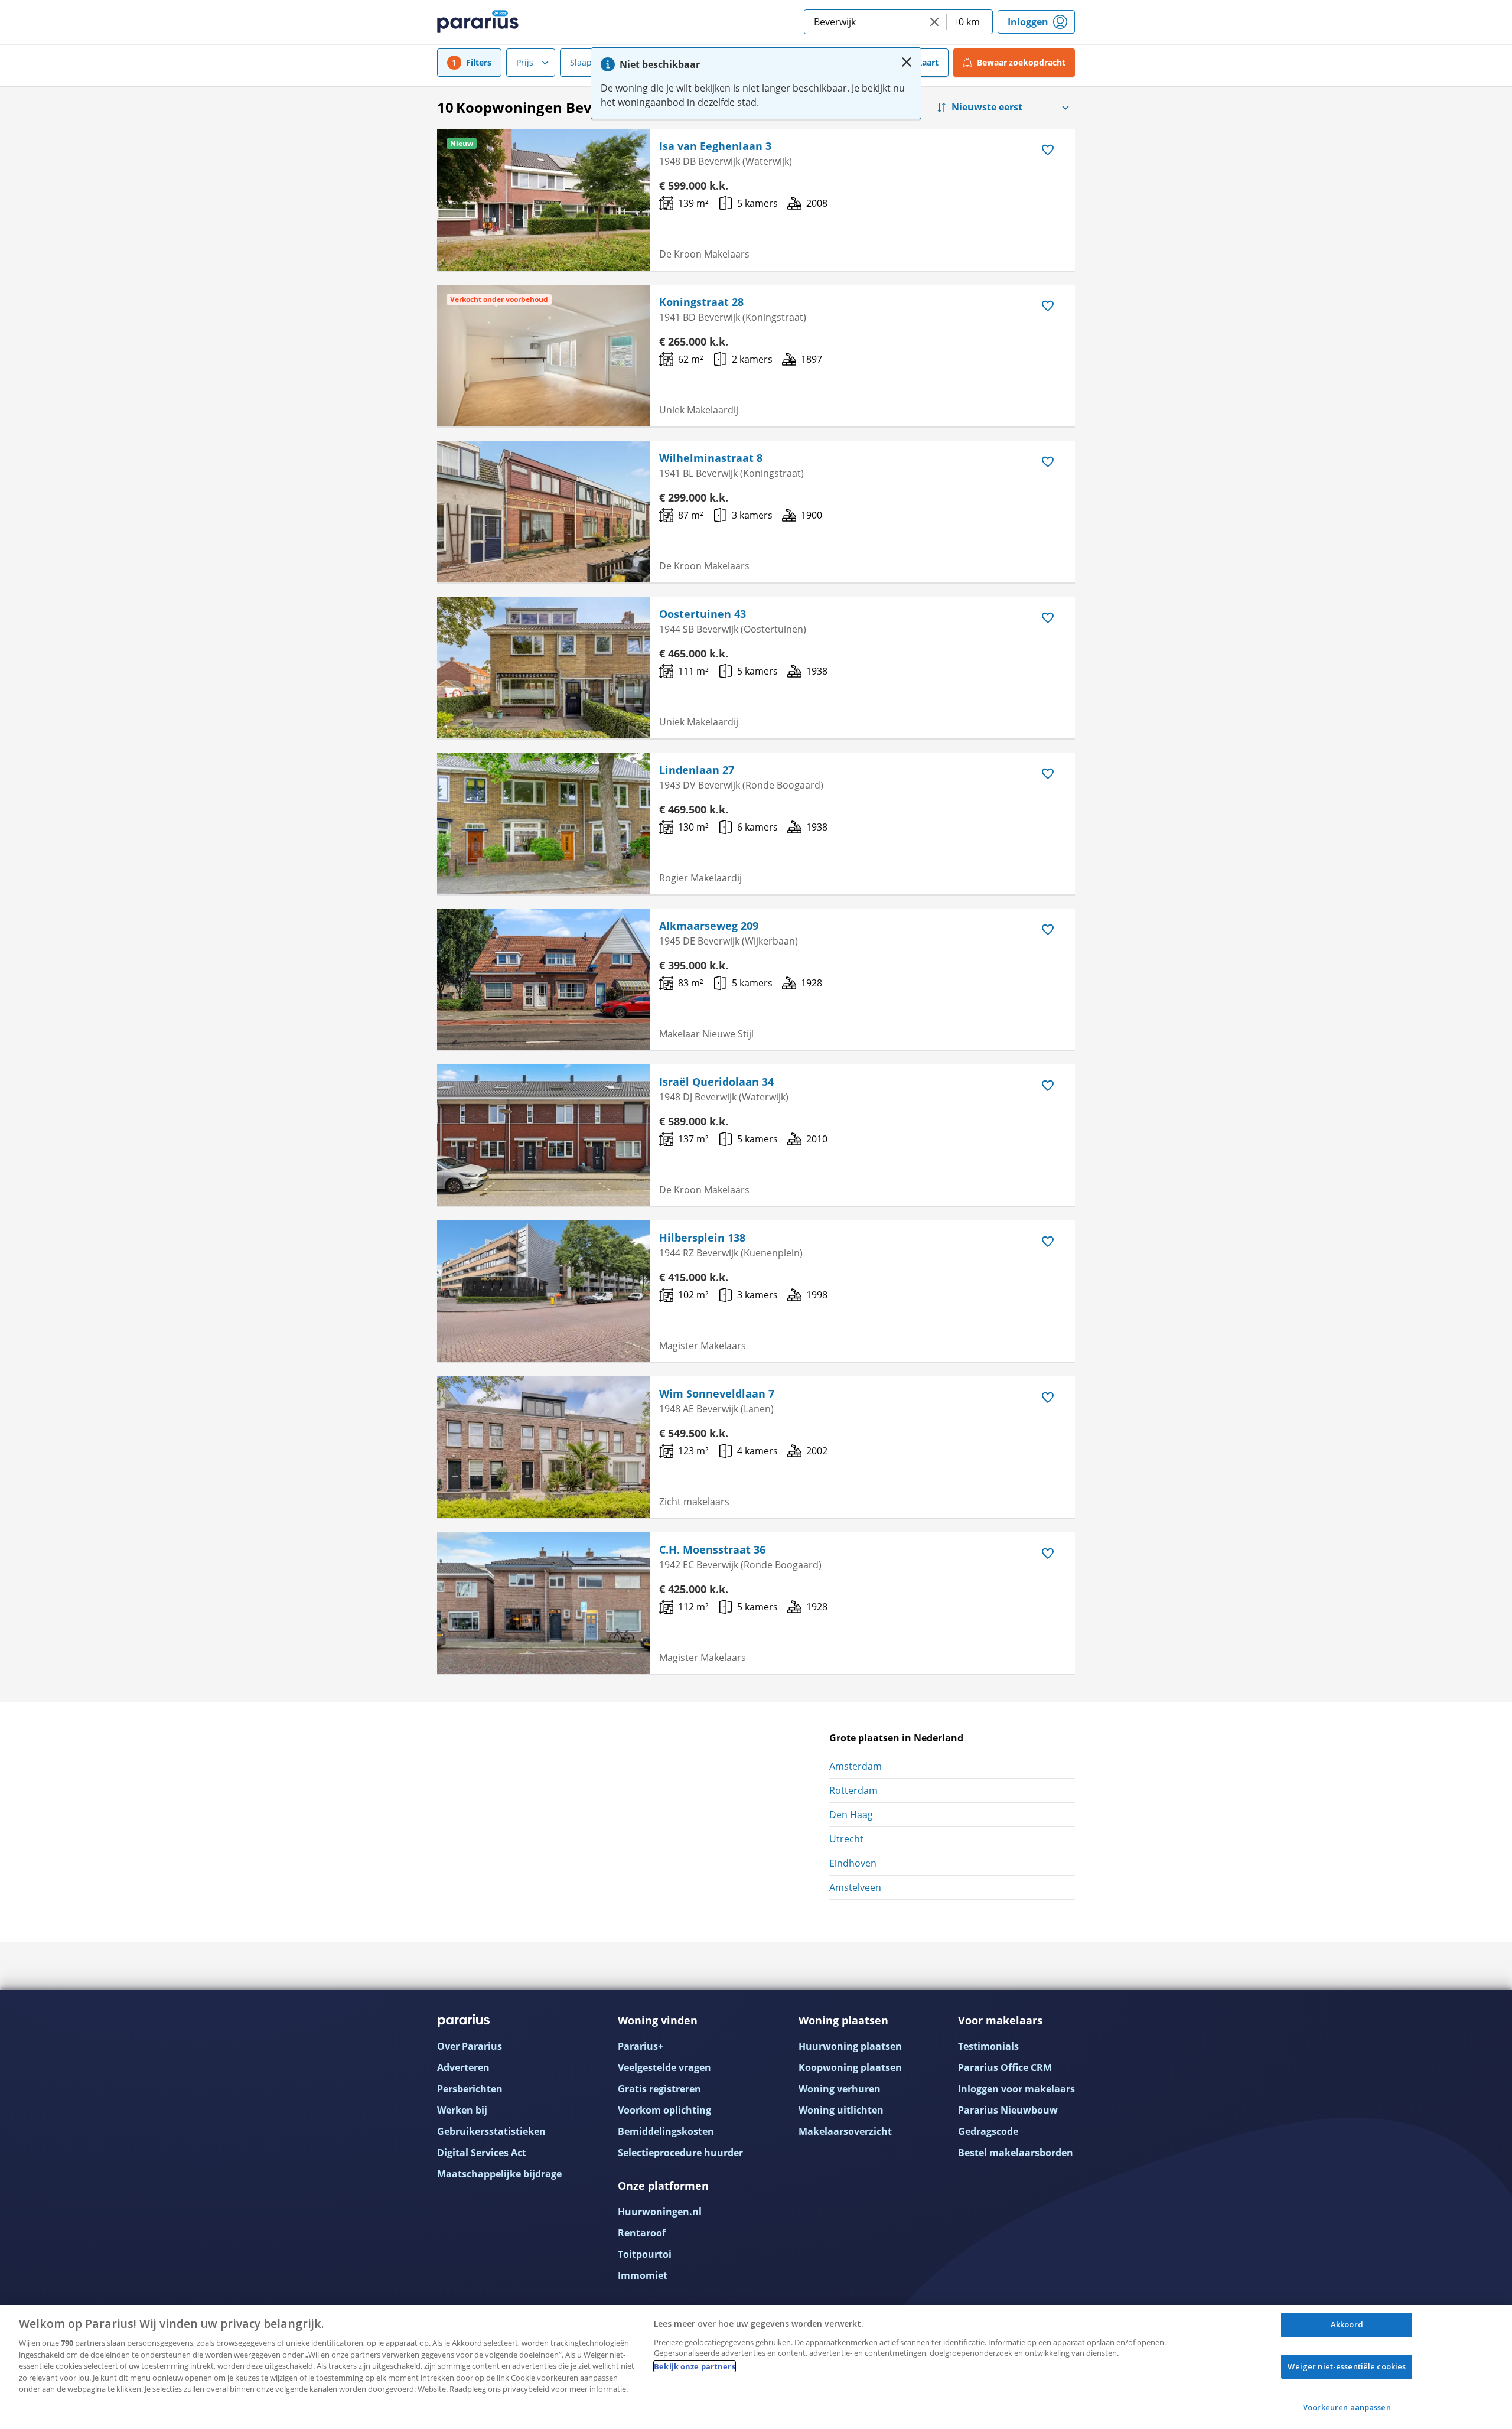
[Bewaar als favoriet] (1048, 150)
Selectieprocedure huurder (680, 2153)
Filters (479, 62)
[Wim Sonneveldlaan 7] (543, 1447)
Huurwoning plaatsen (850, 2046)
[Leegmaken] (934, 22)
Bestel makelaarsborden (1016, 2153)
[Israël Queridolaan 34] (543, 1135)
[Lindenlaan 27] (543, 823)
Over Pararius (470, 2046)
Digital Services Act (482, 2153)
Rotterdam (853, 1790)
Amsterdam (856, 1766)
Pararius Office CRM (1005, 2067)
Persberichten (470, 2089)
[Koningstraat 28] (543, 356)
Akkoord (1347, 2324)
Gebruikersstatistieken (491, 2131)
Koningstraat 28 (701, 302)
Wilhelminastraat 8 (711, 458)
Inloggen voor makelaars (1016, 2089)
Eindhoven (853, 1863)
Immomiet (643, 2275)
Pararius (478, 22)
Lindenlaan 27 (697, 770)
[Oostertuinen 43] (543, 668)
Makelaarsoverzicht (845, 2131)
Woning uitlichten (841, 2110)
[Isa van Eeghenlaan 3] (543, 200)
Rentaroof (642, 2233)
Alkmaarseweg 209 (709, 926)
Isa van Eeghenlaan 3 (715, 146)
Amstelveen (855, 1887)
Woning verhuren (840, 2089)
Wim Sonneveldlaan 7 (717, 1393)
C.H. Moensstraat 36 (712, 1549)
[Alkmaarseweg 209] (543, 979)
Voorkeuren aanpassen (1347, 2407)
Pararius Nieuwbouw (1008, 2110)
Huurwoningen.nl (660, 2212)
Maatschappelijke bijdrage (499, 2174)
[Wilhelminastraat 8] (543, 512)
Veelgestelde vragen (664, 2067)
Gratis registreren (659, 2089)
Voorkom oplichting (664, 2110)
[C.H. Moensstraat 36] (543, 1603)
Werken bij (462, 2110)
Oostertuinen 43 (703, 614)
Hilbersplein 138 (702, 1238)
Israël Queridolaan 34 (716, 1082)
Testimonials (988, 2046)
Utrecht (846, 1839)
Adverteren (463, 2067)
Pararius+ (641, 2046)
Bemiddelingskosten (666, 2131)
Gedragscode (988, 2131)
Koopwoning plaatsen (850, 2067)
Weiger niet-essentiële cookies (1347, 2366)
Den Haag (851, 1815)
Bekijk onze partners (695, 2366)
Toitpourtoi (645, 2254)
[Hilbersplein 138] (543, 1291)
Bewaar (1021, 62)
